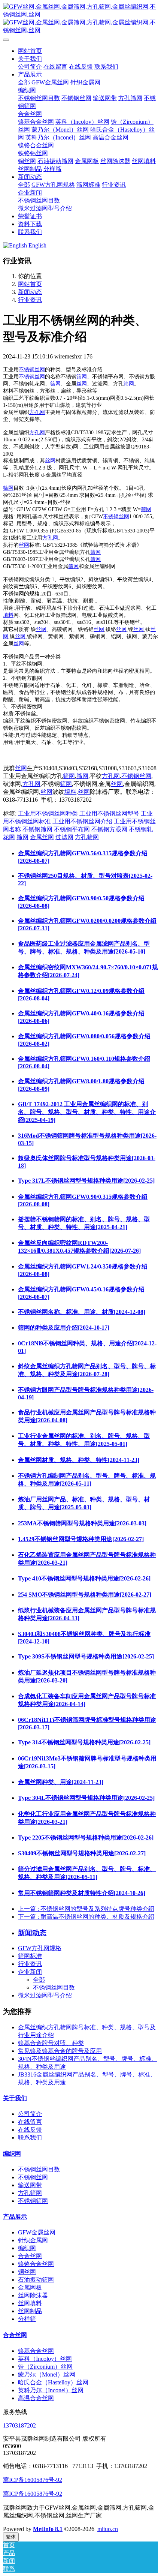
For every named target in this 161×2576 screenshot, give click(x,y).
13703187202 (19, 2425)
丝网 (82, 384)
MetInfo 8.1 (48, 2529)
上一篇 (86, 1909)
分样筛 (27, 2319)
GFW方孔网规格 (40, 1948)
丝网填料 (30, 2303)
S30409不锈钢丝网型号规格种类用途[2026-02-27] (82, 1853)
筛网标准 (30, 1956)
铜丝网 (27, 2272)
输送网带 (30, 2185)
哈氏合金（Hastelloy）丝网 (53, 2382)
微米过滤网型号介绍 (45, 1995)
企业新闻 (30, 1972)
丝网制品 (30, 2311)
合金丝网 (30, 2256)
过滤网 (64, 837)
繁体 (11, 2537)
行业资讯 (30, 300)
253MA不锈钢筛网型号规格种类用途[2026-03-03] (82, 1523)
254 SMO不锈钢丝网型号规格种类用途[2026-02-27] (85, 1595)
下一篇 (86, 1917)
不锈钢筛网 (37, 829)
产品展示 (15, 2217)
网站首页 (30, 51)
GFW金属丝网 (37, 2232)
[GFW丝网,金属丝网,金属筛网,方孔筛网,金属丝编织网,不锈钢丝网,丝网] (80, 19)
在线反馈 (30, 2130)
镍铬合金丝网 (36, 2264)
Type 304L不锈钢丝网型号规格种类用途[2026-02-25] (86, 1798)
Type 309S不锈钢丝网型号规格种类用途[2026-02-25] (86, 1656)
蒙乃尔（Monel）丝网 (47, 2374)
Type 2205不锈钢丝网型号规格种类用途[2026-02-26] (86, 1838)
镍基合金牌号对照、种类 (51, 2043)
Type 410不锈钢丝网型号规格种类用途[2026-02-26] (84, 1578)
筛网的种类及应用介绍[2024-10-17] (64, 1328)
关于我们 (15, 2098)
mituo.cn (108, 2529)
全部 (24, 82)
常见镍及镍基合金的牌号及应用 (60, 2051)
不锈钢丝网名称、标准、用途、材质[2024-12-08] (82, 1312)
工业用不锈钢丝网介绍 (82, 821)
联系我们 (30, 2137)
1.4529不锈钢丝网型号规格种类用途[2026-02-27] (81, 1539)
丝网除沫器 (33, 2295)
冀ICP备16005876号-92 (33, 2480)
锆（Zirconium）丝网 (45, 2367)
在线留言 (30, 2122)
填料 (8, 615)
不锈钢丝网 (32, 370)
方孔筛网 (87, 837)
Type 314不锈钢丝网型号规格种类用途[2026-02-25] (84, 1742)
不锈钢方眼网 (109, 829)
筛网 (82, 377)
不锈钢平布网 (72, 829)
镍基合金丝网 (36, 2351)
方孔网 (37, 412)
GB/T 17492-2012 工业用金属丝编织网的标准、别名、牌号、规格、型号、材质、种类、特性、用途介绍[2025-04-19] (87, 1112)
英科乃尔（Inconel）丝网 (51, 2390)
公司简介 (30, 2114)
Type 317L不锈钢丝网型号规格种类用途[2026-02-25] (86, 1181)
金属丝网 (42, 837)
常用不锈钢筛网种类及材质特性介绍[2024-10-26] (82, 1893)
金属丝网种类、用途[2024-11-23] (61, 1782)
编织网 (12, 2154)
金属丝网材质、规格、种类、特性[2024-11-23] (79, 1460)
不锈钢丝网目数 (54, 1987)
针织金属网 (33, 2240)
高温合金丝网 (36, 2398)
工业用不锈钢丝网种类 (48, 813)
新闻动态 (30, 292)
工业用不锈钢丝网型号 (109, 813)
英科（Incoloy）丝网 (45, 2359)
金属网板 (30, 2287)
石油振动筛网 (36, 2280)
